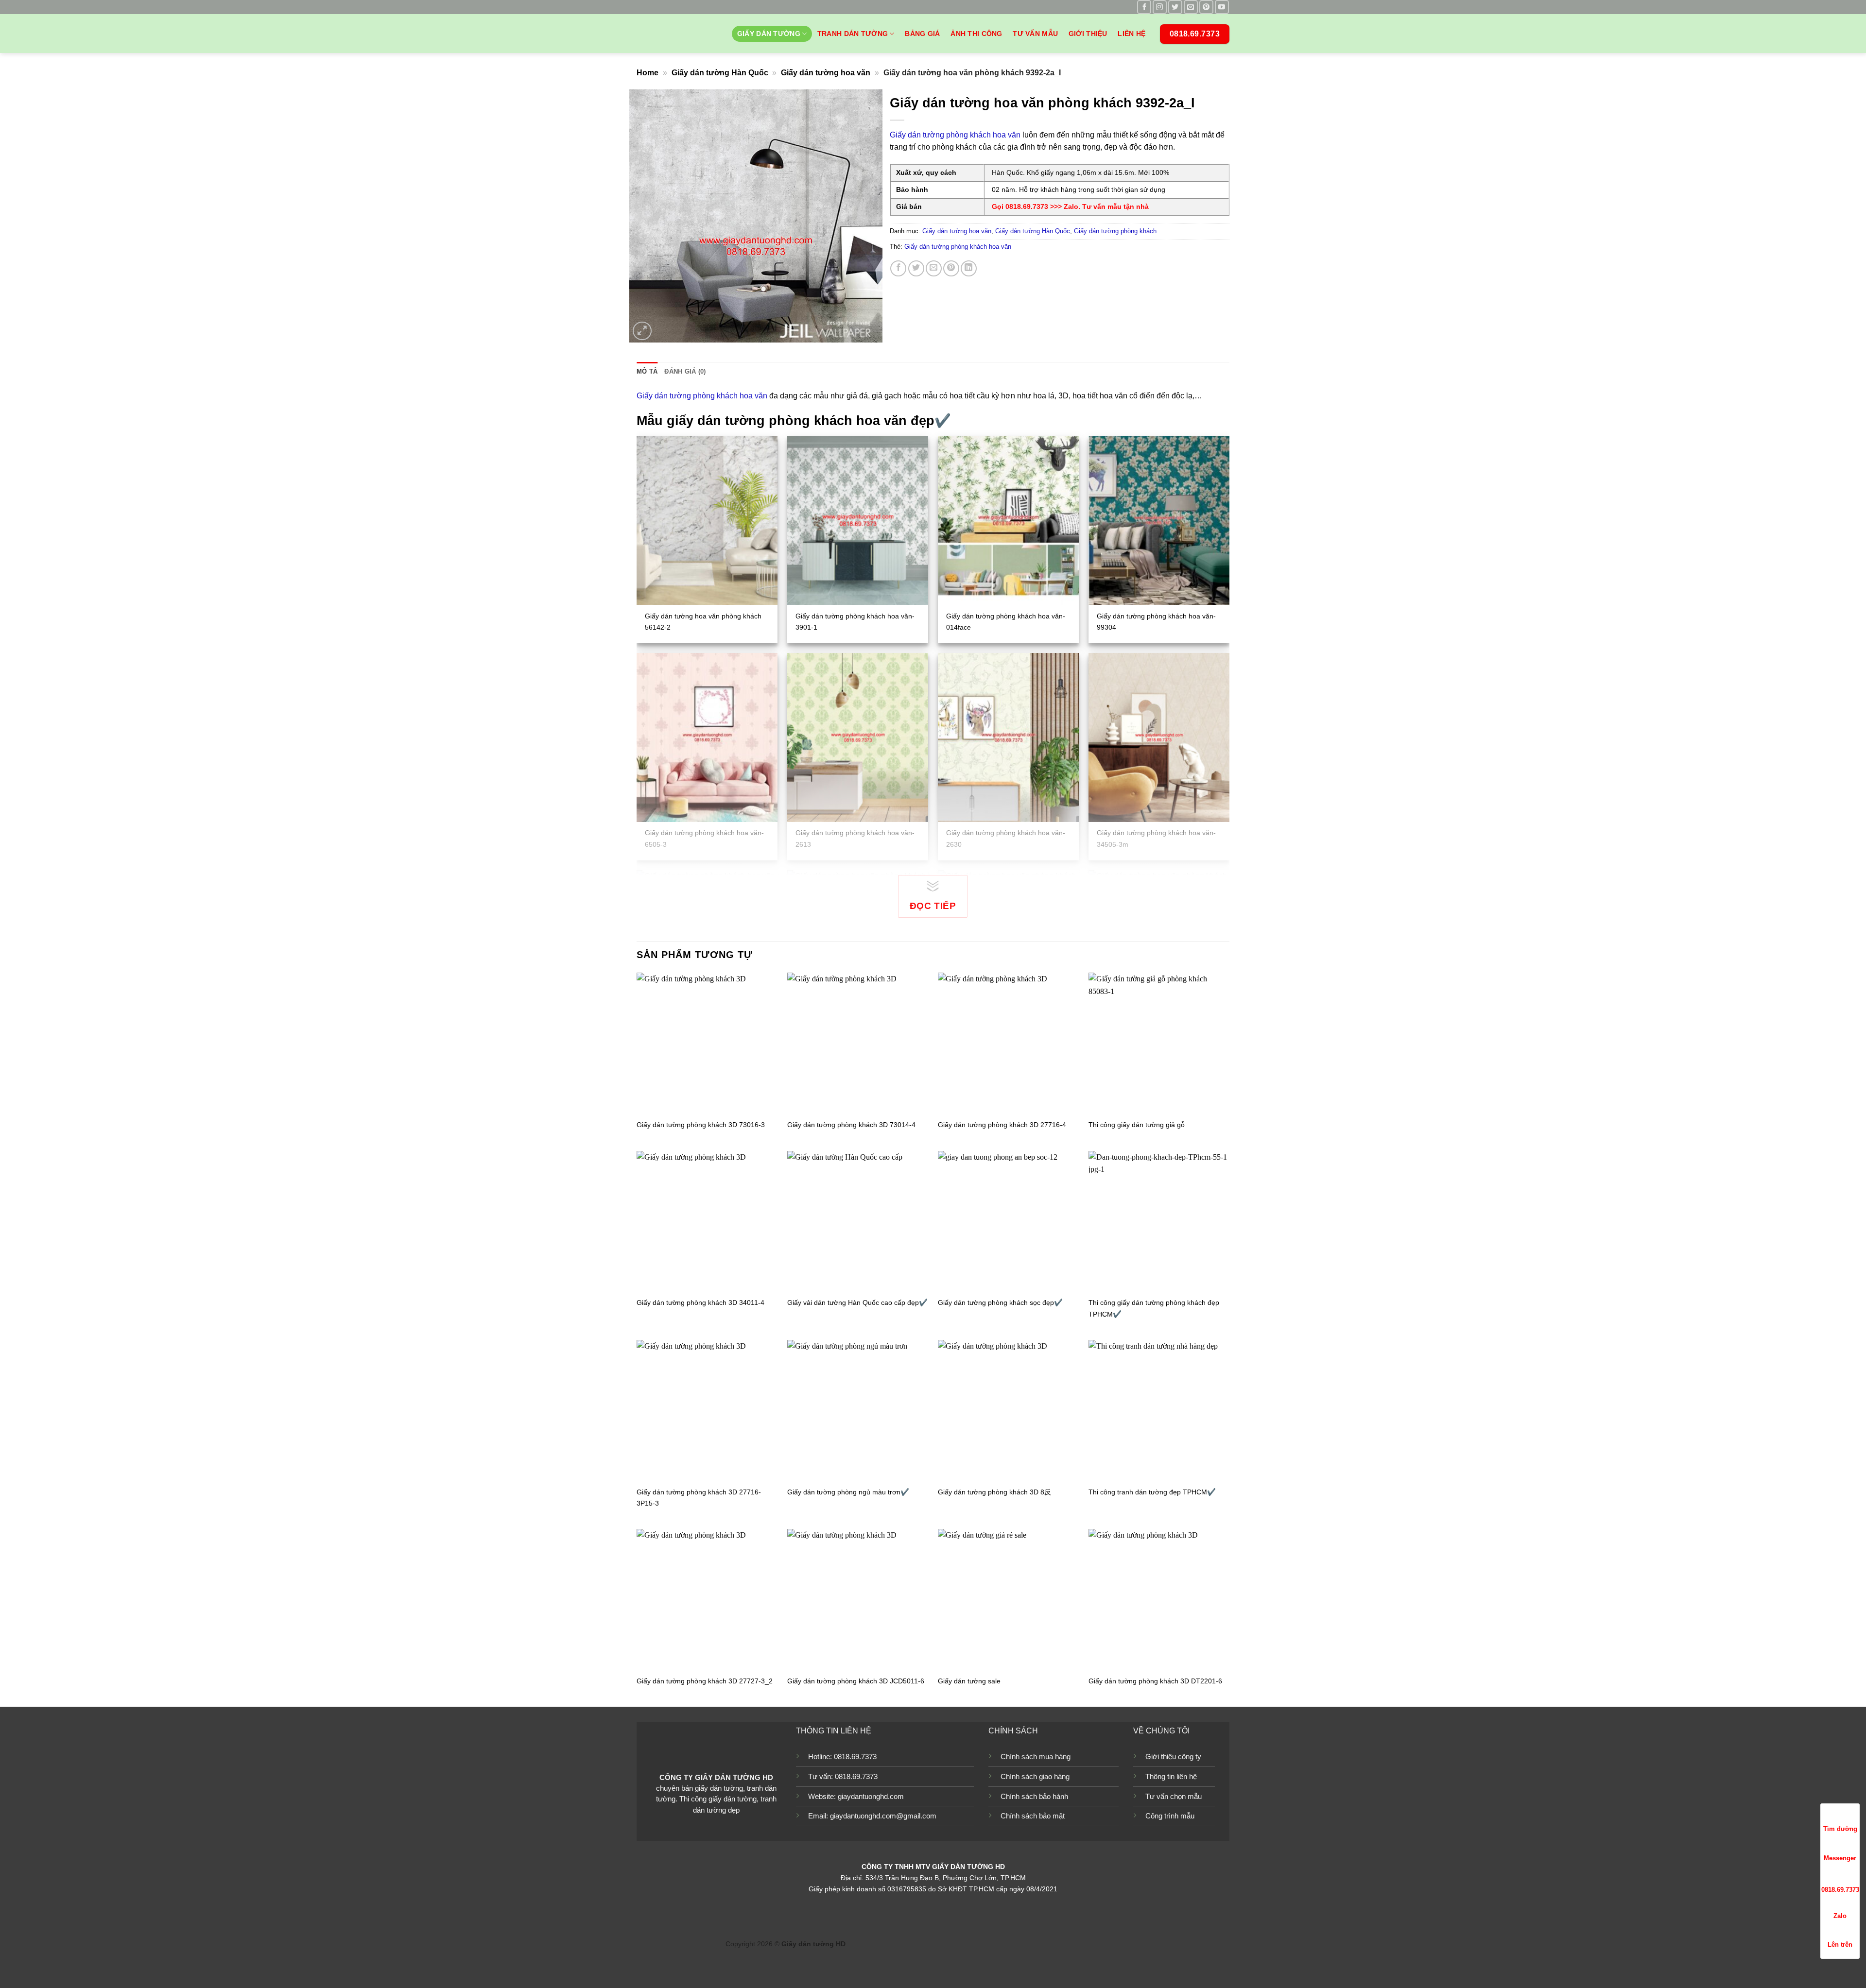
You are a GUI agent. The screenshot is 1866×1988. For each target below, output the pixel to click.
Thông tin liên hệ (1171, 1776)
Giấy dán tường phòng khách (1115, 231)
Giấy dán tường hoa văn (826, 73)
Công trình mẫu (1170, 1816)
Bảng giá (922, 34)
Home (648, 73)
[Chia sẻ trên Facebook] (898, 268)
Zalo (1840, 1916)
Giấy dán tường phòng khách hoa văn (955, 135)
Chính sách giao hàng (1035, 1776)
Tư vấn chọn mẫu (1174, 1796)
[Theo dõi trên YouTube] (1222, 7)
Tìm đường (1840, 1829)
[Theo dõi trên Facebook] (1144, 7)
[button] (642, 331)
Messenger (1840, 1858)
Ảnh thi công (976, 34)
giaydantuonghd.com (871, 1796)
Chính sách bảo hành (1034, 1796)
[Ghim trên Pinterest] (951, 268)
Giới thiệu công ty (1173, 1757)
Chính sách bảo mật (1033, 1816)
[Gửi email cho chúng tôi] (1191, 7)
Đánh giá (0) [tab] (685, 371)
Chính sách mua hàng (1036, 1757)
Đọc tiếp (933, 906)
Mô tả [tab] (647, 371)
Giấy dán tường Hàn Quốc (720, 73)
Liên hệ (1132, 34)
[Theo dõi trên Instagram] (1160, 7)
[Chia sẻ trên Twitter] (916, 268)
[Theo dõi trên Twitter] (1175, 7)
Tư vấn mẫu (1035, 34)
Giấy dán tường (769, 34)
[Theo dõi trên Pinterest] (1206, 7)
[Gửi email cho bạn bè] (934, 268)
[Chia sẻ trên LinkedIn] (969, 268)
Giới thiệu (1088, 34)
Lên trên (1840, 1945)
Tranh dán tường (853, 34)
